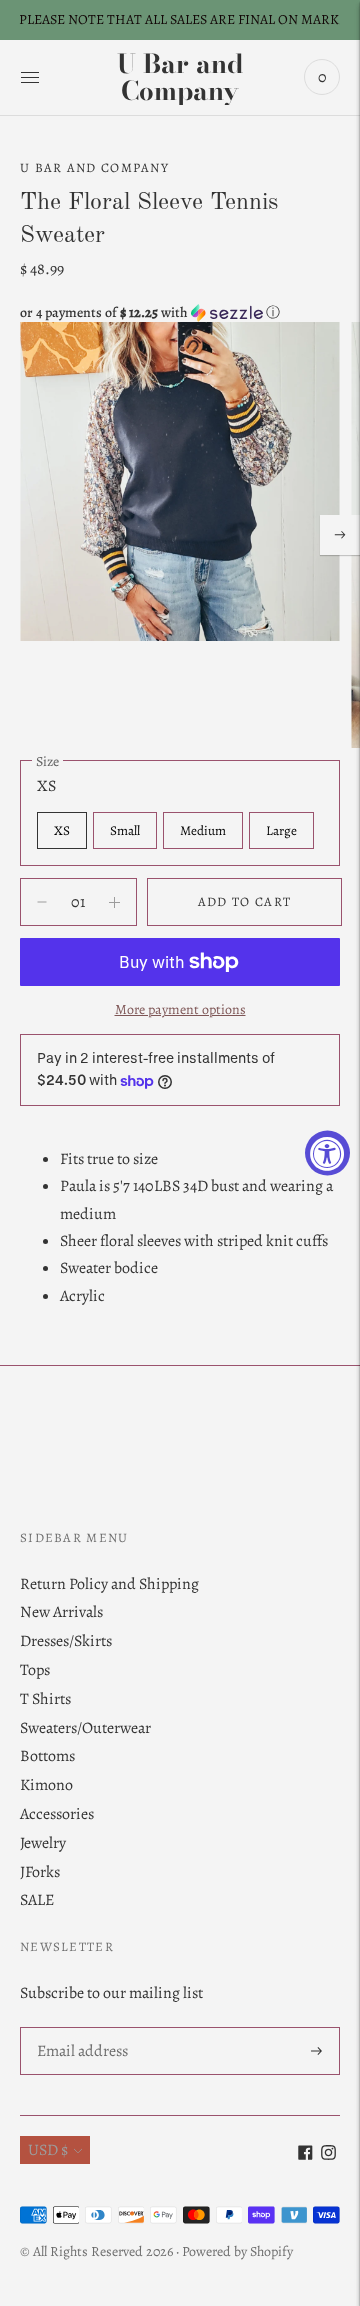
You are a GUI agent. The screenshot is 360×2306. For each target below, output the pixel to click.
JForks (40, 1872)
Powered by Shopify (237, 2251)
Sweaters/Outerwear (85, 1728)
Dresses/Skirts (66, 1641)
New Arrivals (61, 1612)
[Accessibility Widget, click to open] (327, 1153)
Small (125, 830)
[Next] (340, 535)
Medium (203, 830)
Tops (35, 1670)
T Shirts (45, 1699)
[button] (180, 312)
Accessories (57, 1814)
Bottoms (47, 1756)
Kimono (46, 1785)
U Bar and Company (94, 167)
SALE (37, 1900)
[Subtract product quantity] (114, 902)
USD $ (48, 2150)
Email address (81, 2028)
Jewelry (43, 1843)
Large (281, 830)
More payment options (180, 1009)
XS (62, 830)
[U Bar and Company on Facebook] (305, 2155)
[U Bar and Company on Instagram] (328, 2155)
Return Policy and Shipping (109, 1584)
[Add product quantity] (42, 902)
